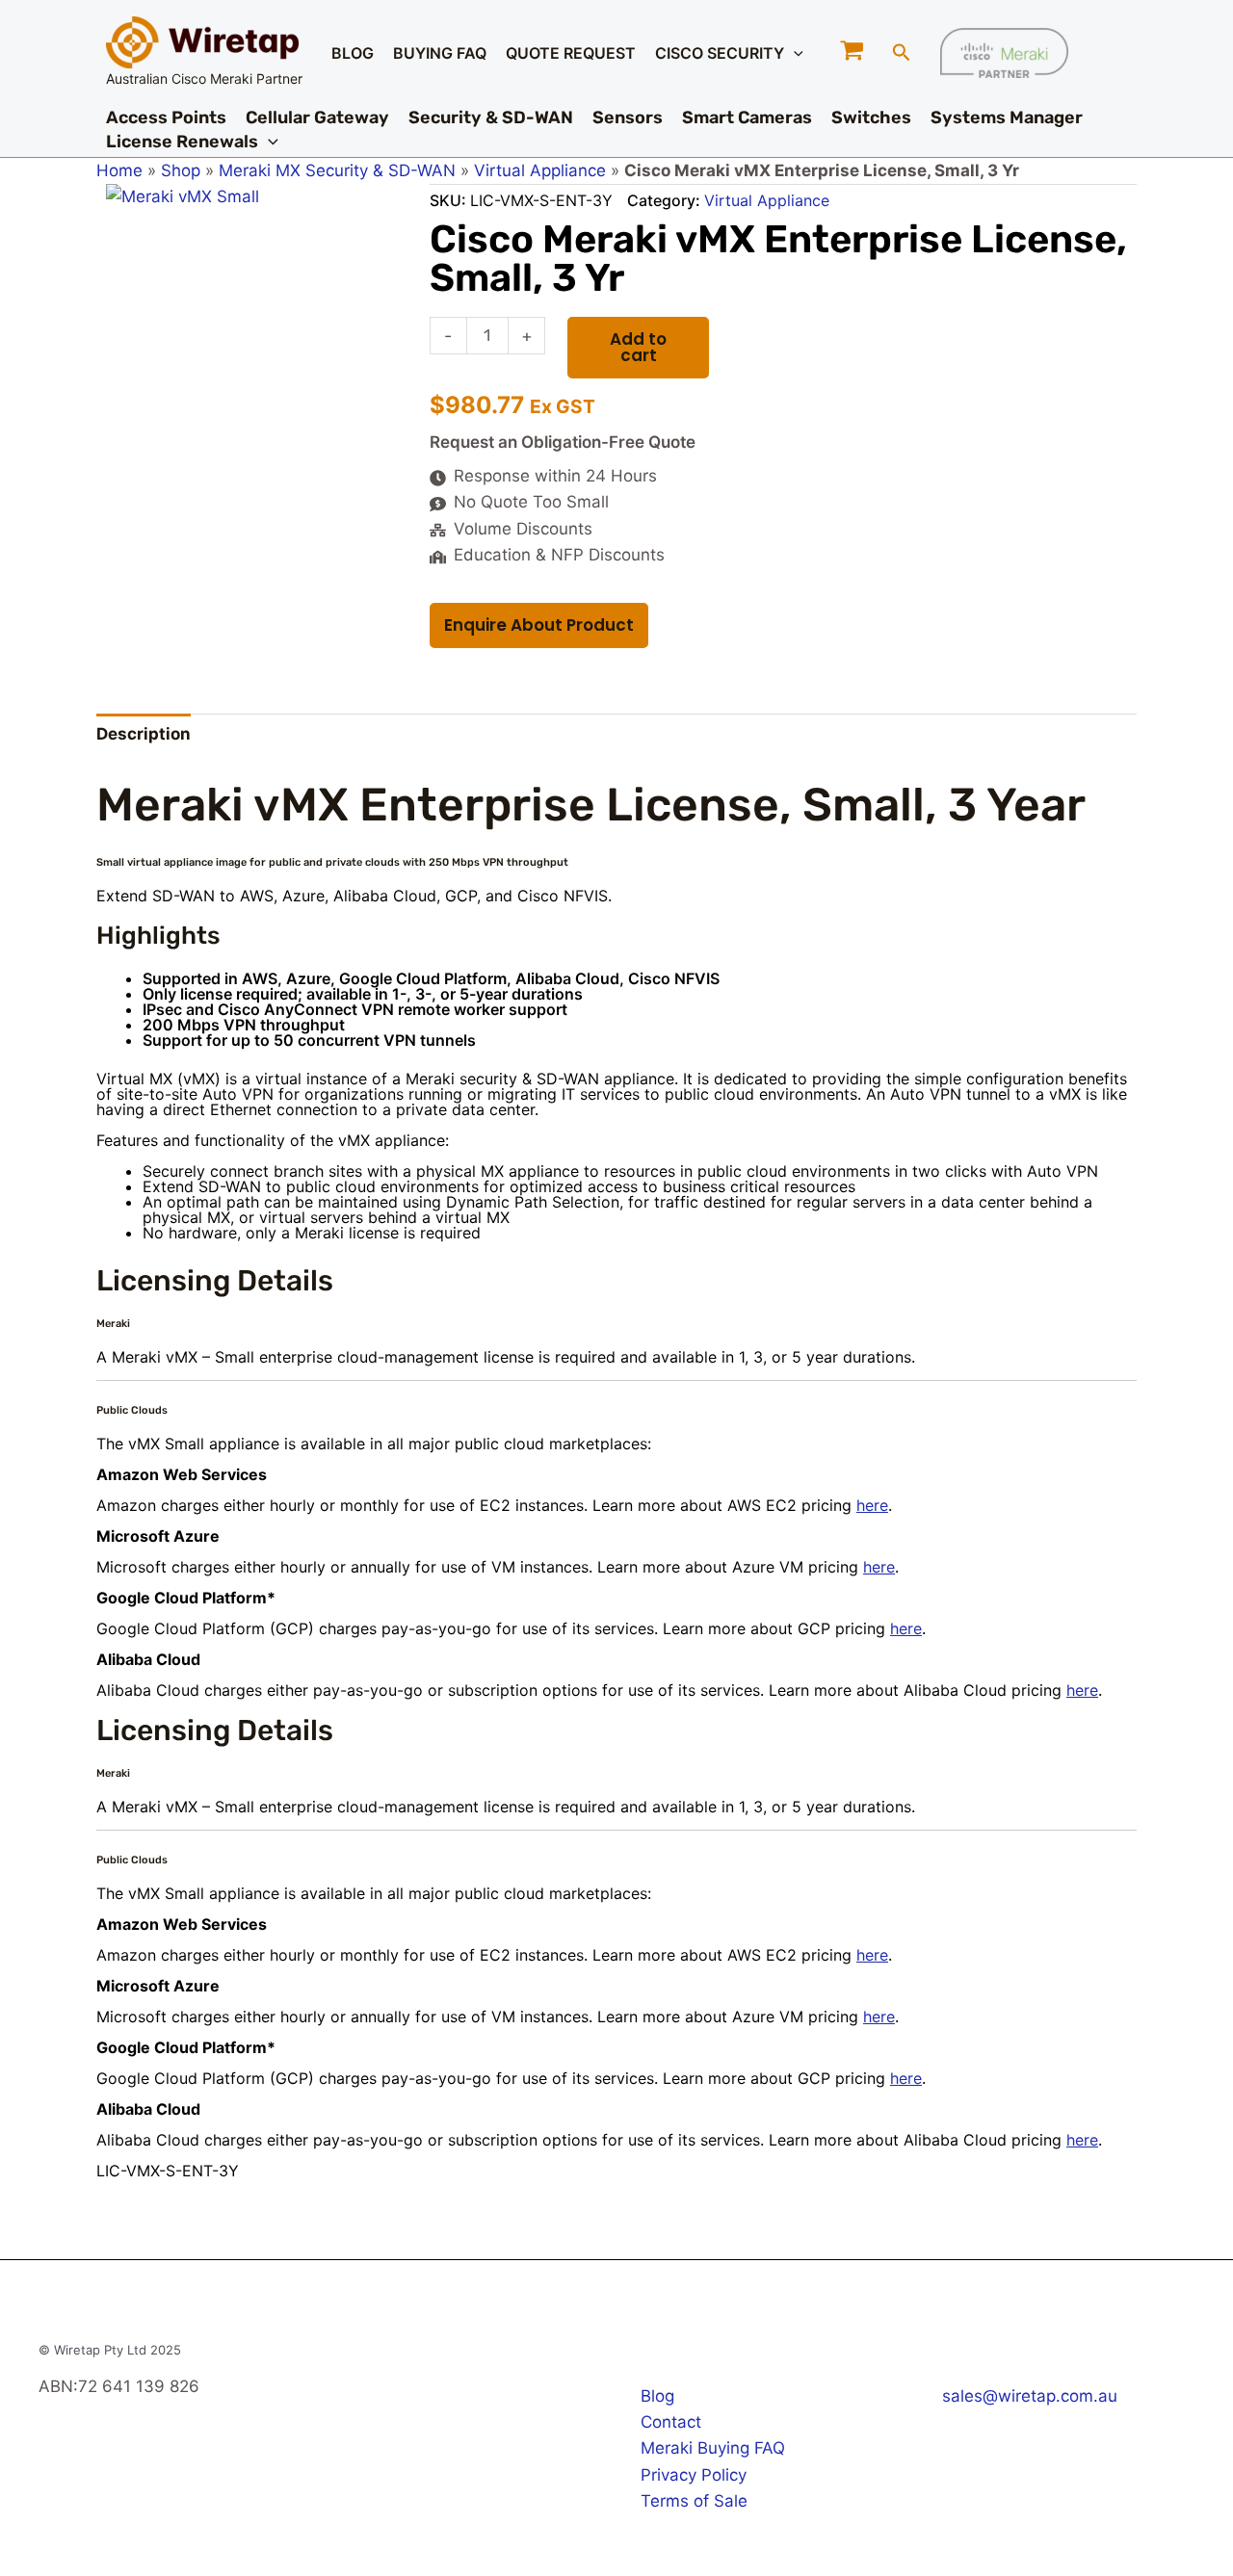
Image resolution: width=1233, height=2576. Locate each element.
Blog (657, 2396)
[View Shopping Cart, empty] (853, 52)
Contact (671, 2422)
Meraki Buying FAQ (713, 2448)
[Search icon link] (902, 55)
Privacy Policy (694, 2475)
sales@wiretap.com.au (1030, 2396)
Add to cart (638, 347)
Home (119, 170)
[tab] (144, 735)
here (872, 1505)
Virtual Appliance (540, 170)
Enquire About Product (539, 625)
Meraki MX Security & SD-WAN (337, 170)
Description (144, 734)
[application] (794, 53)
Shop (181, 170)
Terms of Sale (694, 2501)
